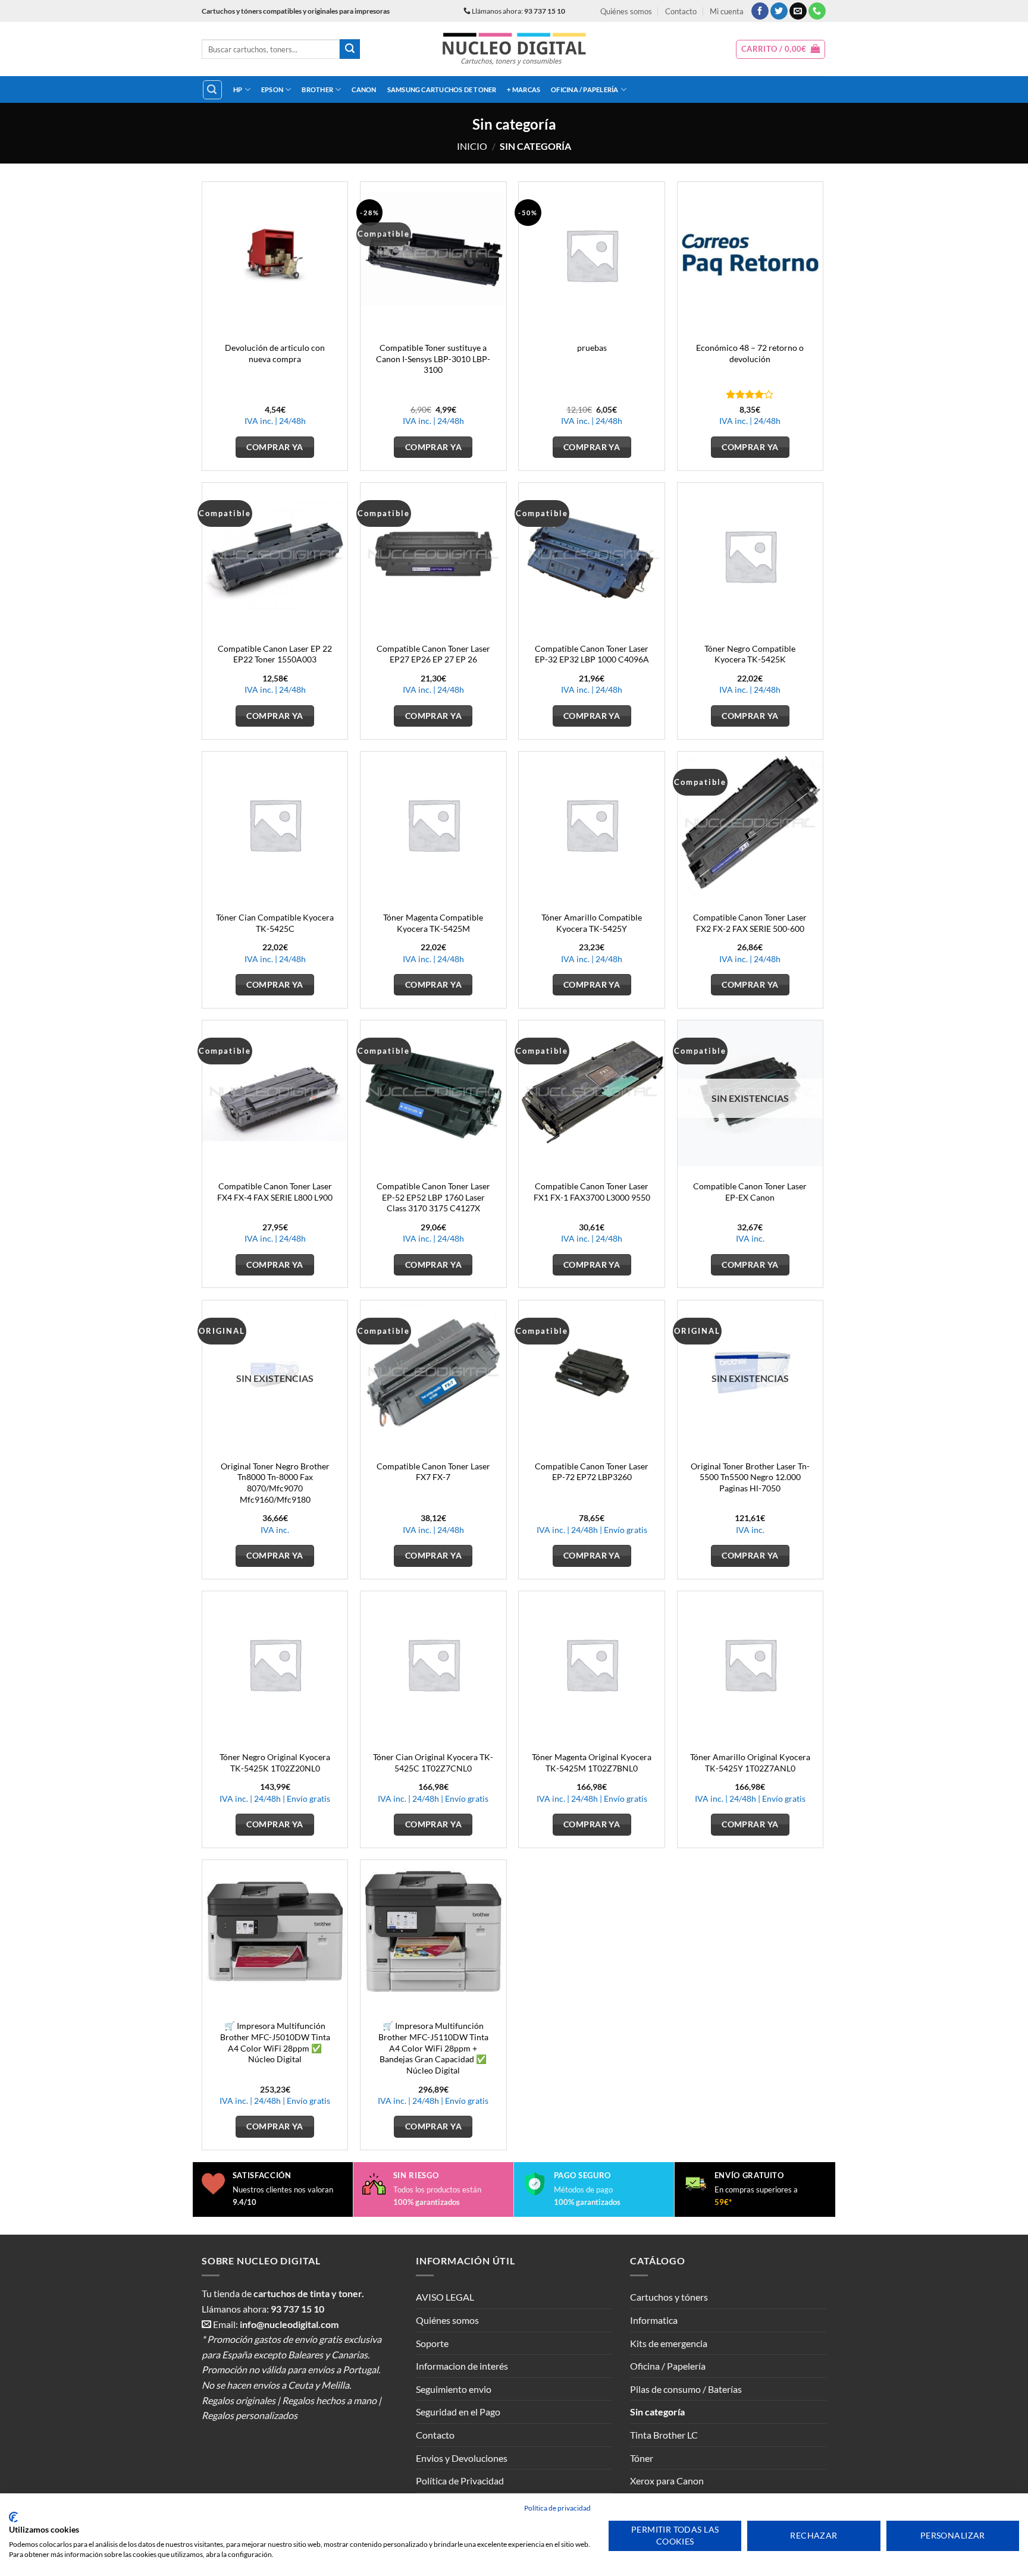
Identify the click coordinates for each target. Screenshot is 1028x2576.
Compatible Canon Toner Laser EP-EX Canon (750, 1192)
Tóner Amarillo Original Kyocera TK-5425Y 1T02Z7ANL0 (750, 1763)
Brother (317, 89)
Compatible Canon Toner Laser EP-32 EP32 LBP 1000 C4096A (592, 654)
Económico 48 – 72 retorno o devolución (750, 353)
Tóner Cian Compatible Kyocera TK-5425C (275, 923)
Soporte (432, 2343)
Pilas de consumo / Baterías (686, 2389)
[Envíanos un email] (798, 11)
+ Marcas (524, 89)
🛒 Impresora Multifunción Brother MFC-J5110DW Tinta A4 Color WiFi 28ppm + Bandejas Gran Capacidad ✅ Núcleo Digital (433, 2048)
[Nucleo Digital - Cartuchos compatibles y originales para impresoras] (514, 49)
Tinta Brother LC (664, 2435)
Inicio (472, 146)
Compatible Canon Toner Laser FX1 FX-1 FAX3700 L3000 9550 (592, 1192)
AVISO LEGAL (445, 2297)
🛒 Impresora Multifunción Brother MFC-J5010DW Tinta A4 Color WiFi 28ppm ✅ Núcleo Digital (275, 2042)
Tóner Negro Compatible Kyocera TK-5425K (750, 654)
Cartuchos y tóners (669, 2297)
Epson (272, 89)
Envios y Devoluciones (462, 2458)
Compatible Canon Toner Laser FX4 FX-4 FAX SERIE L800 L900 (275, 1192)
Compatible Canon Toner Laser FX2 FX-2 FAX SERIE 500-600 (750, 923)
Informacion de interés (462, 2366)
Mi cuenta (727, 11)
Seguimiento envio (454, 2389)
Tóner (642, 2458)
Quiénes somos (626, 11)
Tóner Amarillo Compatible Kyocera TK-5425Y (592, 923)
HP (238, 89)
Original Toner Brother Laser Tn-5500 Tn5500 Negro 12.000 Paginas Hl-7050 (750, 1477)
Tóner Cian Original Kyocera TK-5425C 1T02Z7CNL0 (433, 1763)
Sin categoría (657, 2412)
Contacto (681, 11)
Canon (364, 89)
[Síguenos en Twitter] (779, 11)
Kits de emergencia (669, 2343)
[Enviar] (350, 49)
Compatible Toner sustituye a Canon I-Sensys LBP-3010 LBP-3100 (433, 359)
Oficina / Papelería (584, 89)
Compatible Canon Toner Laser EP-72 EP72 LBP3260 (592, 1472)
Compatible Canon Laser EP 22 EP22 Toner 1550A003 (275, 654)
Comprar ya (750, 1265)
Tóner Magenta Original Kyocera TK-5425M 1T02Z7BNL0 (592, 1763)
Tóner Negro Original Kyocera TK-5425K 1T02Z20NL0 (275, 1763)
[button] (781, 49)
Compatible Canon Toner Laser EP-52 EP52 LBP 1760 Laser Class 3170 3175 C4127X (433, 1197)
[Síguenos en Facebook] (760, 11)
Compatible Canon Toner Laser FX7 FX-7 (433, 1472)
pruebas (592, 348)
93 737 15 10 (297, 2309)
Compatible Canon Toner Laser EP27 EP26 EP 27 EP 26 (433, 654)
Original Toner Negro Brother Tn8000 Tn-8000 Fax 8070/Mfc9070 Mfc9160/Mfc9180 (275, 1483)
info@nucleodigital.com (289, 2324)
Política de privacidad (557, 2508)
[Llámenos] (817, 11)
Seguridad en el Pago (458, 2412)
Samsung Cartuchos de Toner (442, 89)
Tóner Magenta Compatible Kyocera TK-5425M (433, 923)
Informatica (654, 2320)
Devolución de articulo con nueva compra (275, 353)
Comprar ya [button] (275, 447)
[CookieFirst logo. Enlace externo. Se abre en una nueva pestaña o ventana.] (13, 2517)
